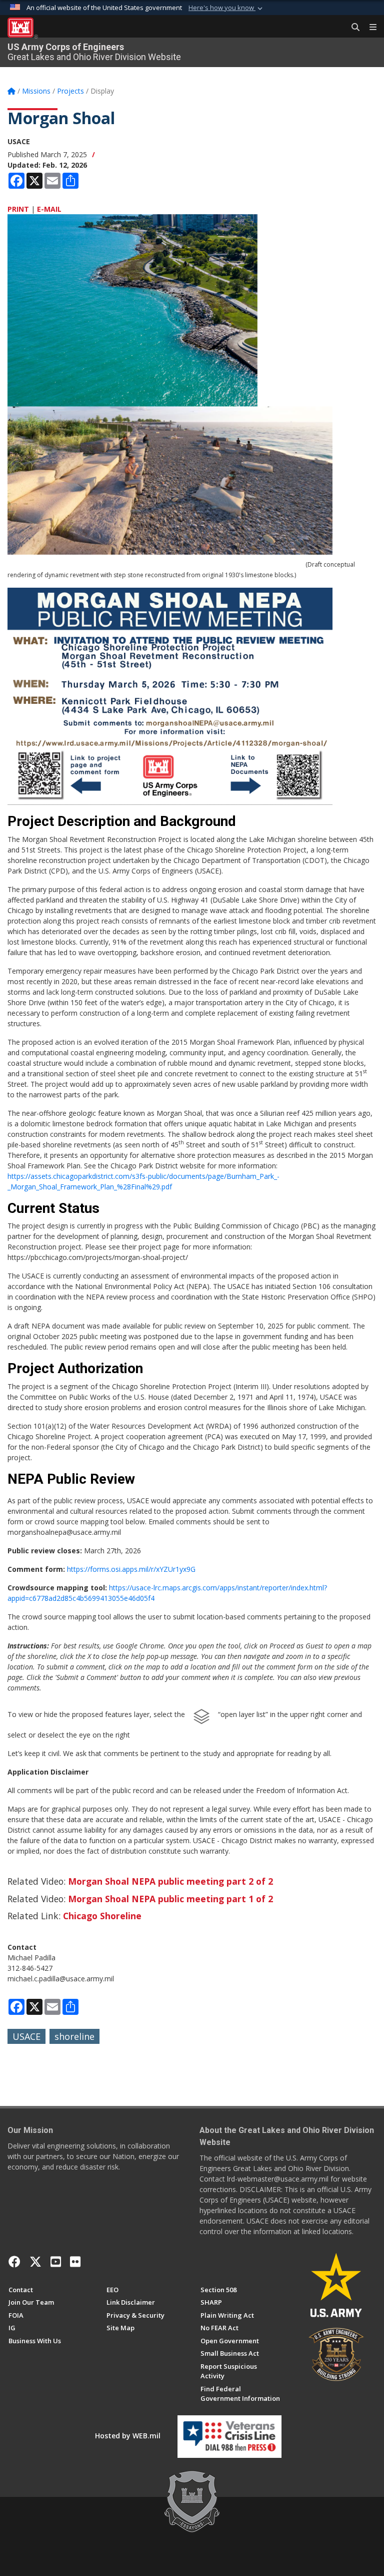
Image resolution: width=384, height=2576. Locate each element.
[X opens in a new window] (35, 2262)
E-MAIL (49, 209)
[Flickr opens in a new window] (75, 2262)
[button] (226, 8)
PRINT (18, 209)
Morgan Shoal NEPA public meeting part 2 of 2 (170, 1881)
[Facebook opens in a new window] (14, 2262)
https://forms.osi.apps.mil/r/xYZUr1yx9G (131, 1569)
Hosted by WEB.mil (128, 2436)
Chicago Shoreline (102, 1916)
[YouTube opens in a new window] (56, 2262)
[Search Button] (352, 28)
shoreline (74, 2036)
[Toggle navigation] (369, 28)
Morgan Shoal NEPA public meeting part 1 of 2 (170, 1899)
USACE (26, 2036)
